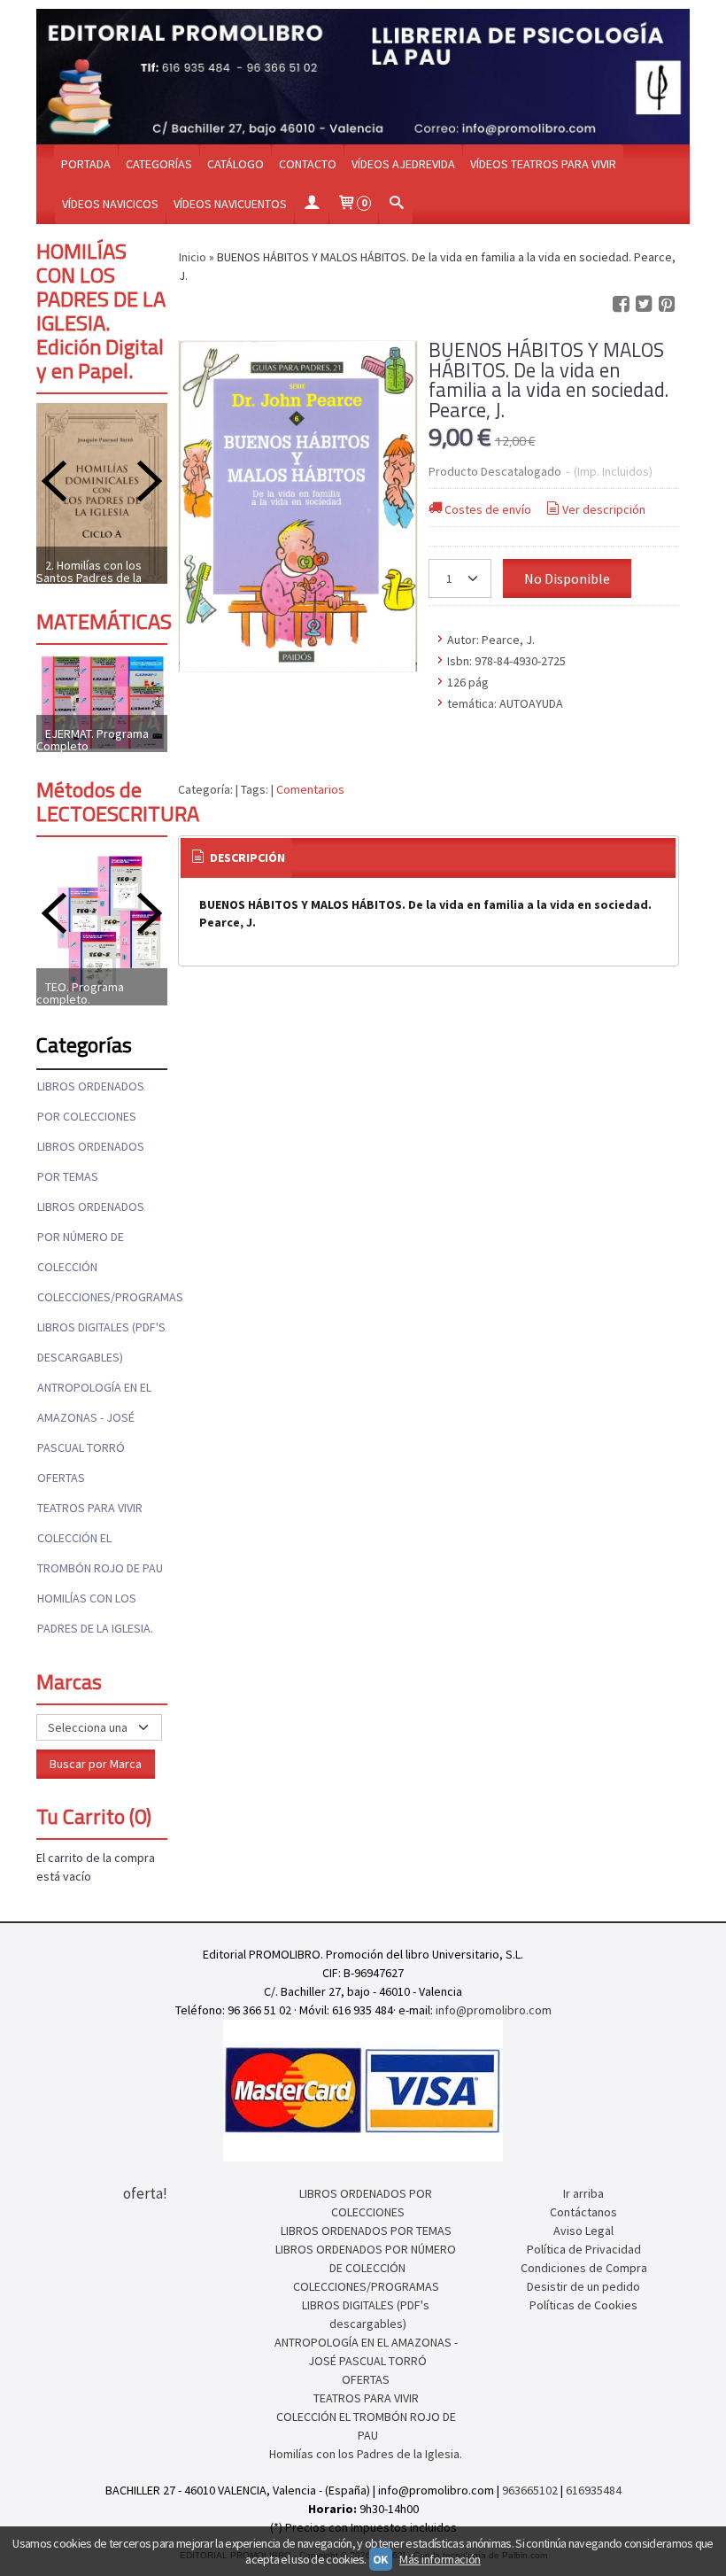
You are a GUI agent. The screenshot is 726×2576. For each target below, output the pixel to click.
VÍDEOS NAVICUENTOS (230, 204)
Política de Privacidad (584, 2249)
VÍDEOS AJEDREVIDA (403, 164)
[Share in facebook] (621, 304)
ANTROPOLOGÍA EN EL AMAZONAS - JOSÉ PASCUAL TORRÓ (94, 1417)
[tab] (236, 858)
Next (150, 481)
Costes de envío (488, 509)
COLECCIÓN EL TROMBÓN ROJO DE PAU (100, 1553)
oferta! (145, 2193)
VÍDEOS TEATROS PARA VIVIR (543, 164)
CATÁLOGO (236, 164)
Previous (54, 481)
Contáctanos (583, 2212)
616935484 (594, 2490)
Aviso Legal (583, 2231)
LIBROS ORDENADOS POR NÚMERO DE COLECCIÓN (91, 1237)
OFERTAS (61, 1478)
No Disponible (567, 578)
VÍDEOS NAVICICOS (110, 204)
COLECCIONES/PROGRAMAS (102, 1297)
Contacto (308, 164)
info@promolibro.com (494, 2010)
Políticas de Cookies (583, 2305)
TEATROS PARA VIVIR (90, 1508)
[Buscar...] (396, 204)
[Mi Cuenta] (312, 204)
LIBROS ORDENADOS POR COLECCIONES (91, 1101)
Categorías (159, 164)
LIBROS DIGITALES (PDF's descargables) (101, 1342)
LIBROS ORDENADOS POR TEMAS (91, 1161)
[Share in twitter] (644, 304)
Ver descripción (604, 509)
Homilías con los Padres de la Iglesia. (95, 1613)
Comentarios (310, 789)
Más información (440, 2559)
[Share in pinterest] (667, 304)
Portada (86, 164)
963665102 (530, 2490)
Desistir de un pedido (583, 2286)
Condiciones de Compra (584, 2268)
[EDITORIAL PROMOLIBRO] (363, 77)
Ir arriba (583, 2193)
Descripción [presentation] (246, 857)
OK (381, 2559)
